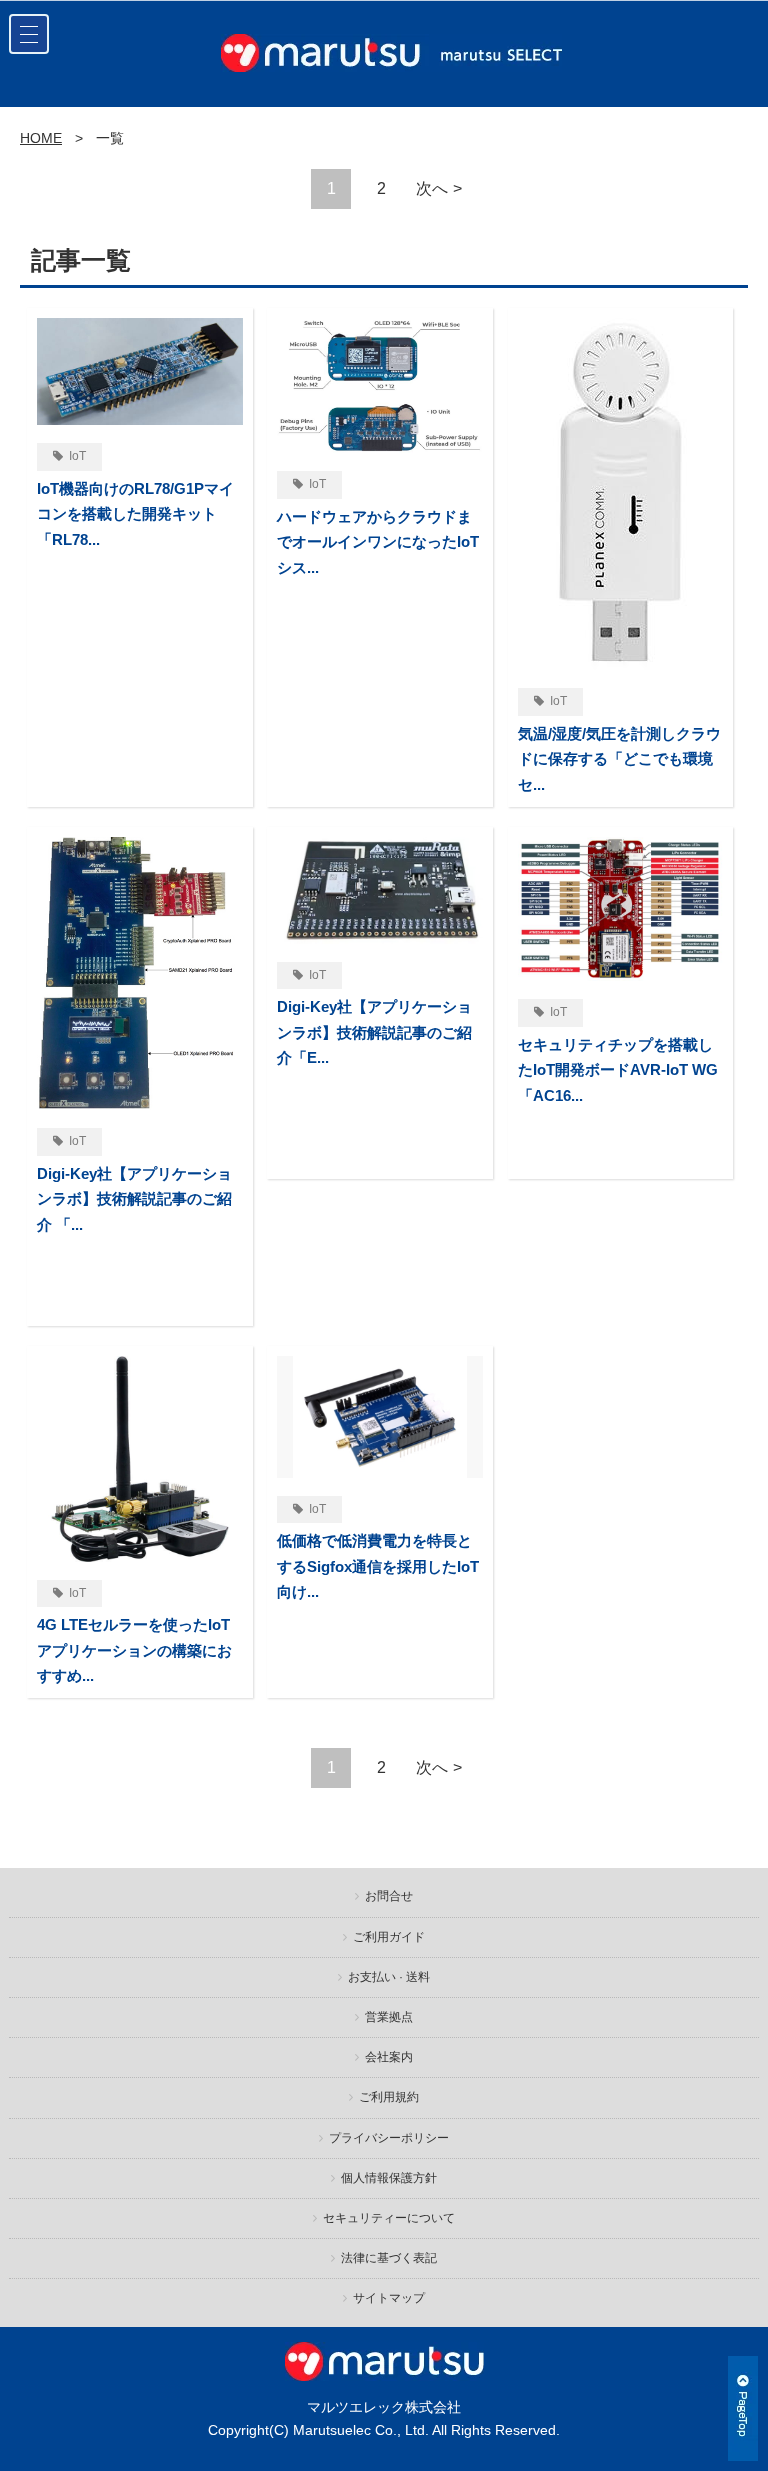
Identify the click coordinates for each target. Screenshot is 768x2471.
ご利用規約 (389, 2097)
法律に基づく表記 (389, 2258)
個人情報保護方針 (389, 2178)
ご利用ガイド (389, 1937)
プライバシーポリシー (389, 2138)
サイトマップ (389, 2298)
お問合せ (389, 1896)
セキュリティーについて (389, 2218)
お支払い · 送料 (389, 1977)
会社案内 (389, 2057)
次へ (432, 188)
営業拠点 (389, 2017)
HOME (41, 138)
